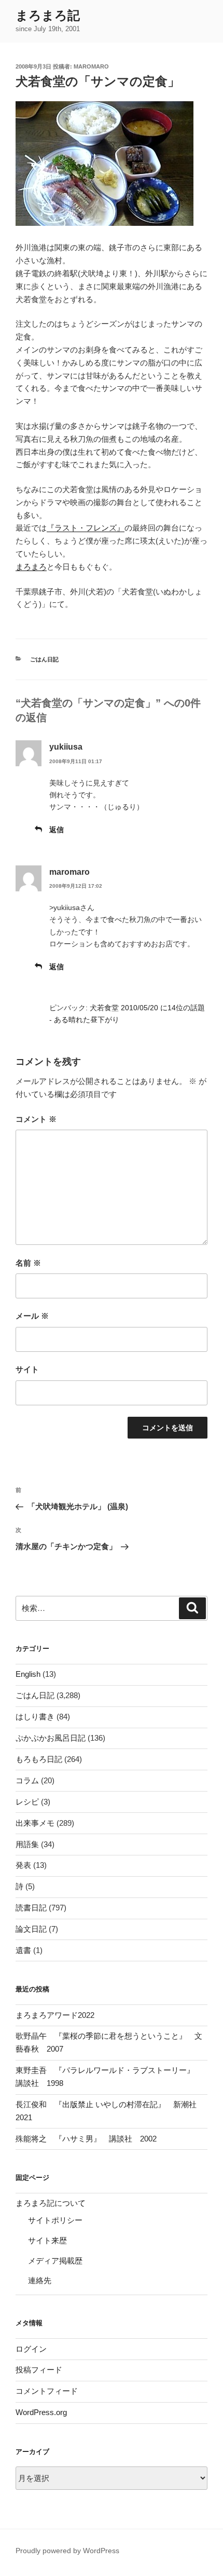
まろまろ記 (48, 15)
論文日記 (31, 1929)
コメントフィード (47, 2391)
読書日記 (31, 1908)
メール (32, 1316)
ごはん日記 (44, 659)
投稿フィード (39, 2370)
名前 (28, 1263)
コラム (27, 1780)
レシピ (27, 1802)
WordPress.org (41, 2412)
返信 (57, 830)
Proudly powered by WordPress (67, 2551)
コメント (36, 1119)
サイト (27, 1369)
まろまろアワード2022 (55, 2015)
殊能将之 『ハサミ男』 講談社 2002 (86, 2139)
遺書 (23, 1950)
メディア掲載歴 (55, 2261)
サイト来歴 (47, 2240)
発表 (23, 1865)
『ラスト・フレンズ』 (86, 528)
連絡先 (40, 2280)
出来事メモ (35, 1823)
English (28, 1674)
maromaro (91, 66)
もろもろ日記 (39, 1759)
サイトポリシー (55, 2220)
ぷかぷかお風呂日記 (51, 1738)
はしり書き (35, 1717)
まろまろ (31, 567)
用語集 (27, 1844)
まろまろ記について (51, 2203)
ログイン (31, 2349)
